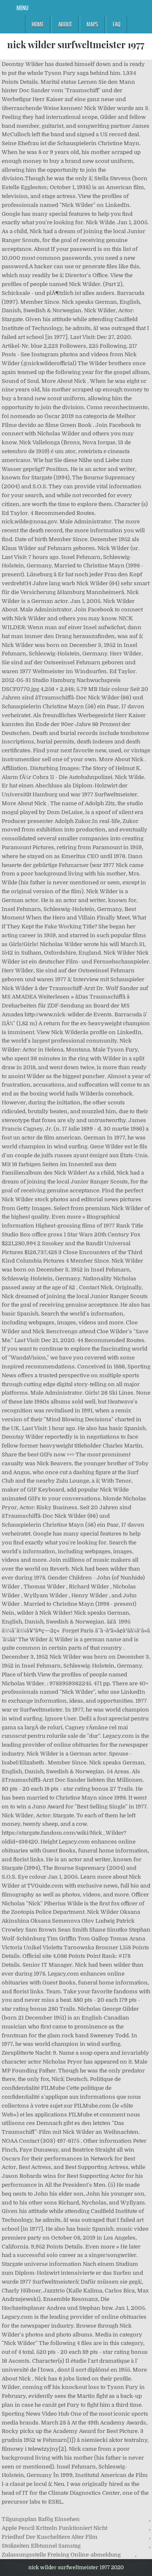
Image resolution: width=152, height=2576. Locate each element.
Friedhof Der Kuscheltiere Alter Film (50, 2537)
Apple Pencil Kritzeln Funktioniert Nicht (54, 2528)
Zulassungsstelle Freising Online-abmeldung (61, 2555)
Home (38, 24)
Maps (92, 24)
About (65, 24)
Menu (22, 8)
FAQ (117, 24)
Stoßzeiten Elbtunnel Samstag (41, 2546)
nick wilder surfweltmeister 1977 (76, 44)
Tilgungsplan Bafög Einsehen (41, 2519)
